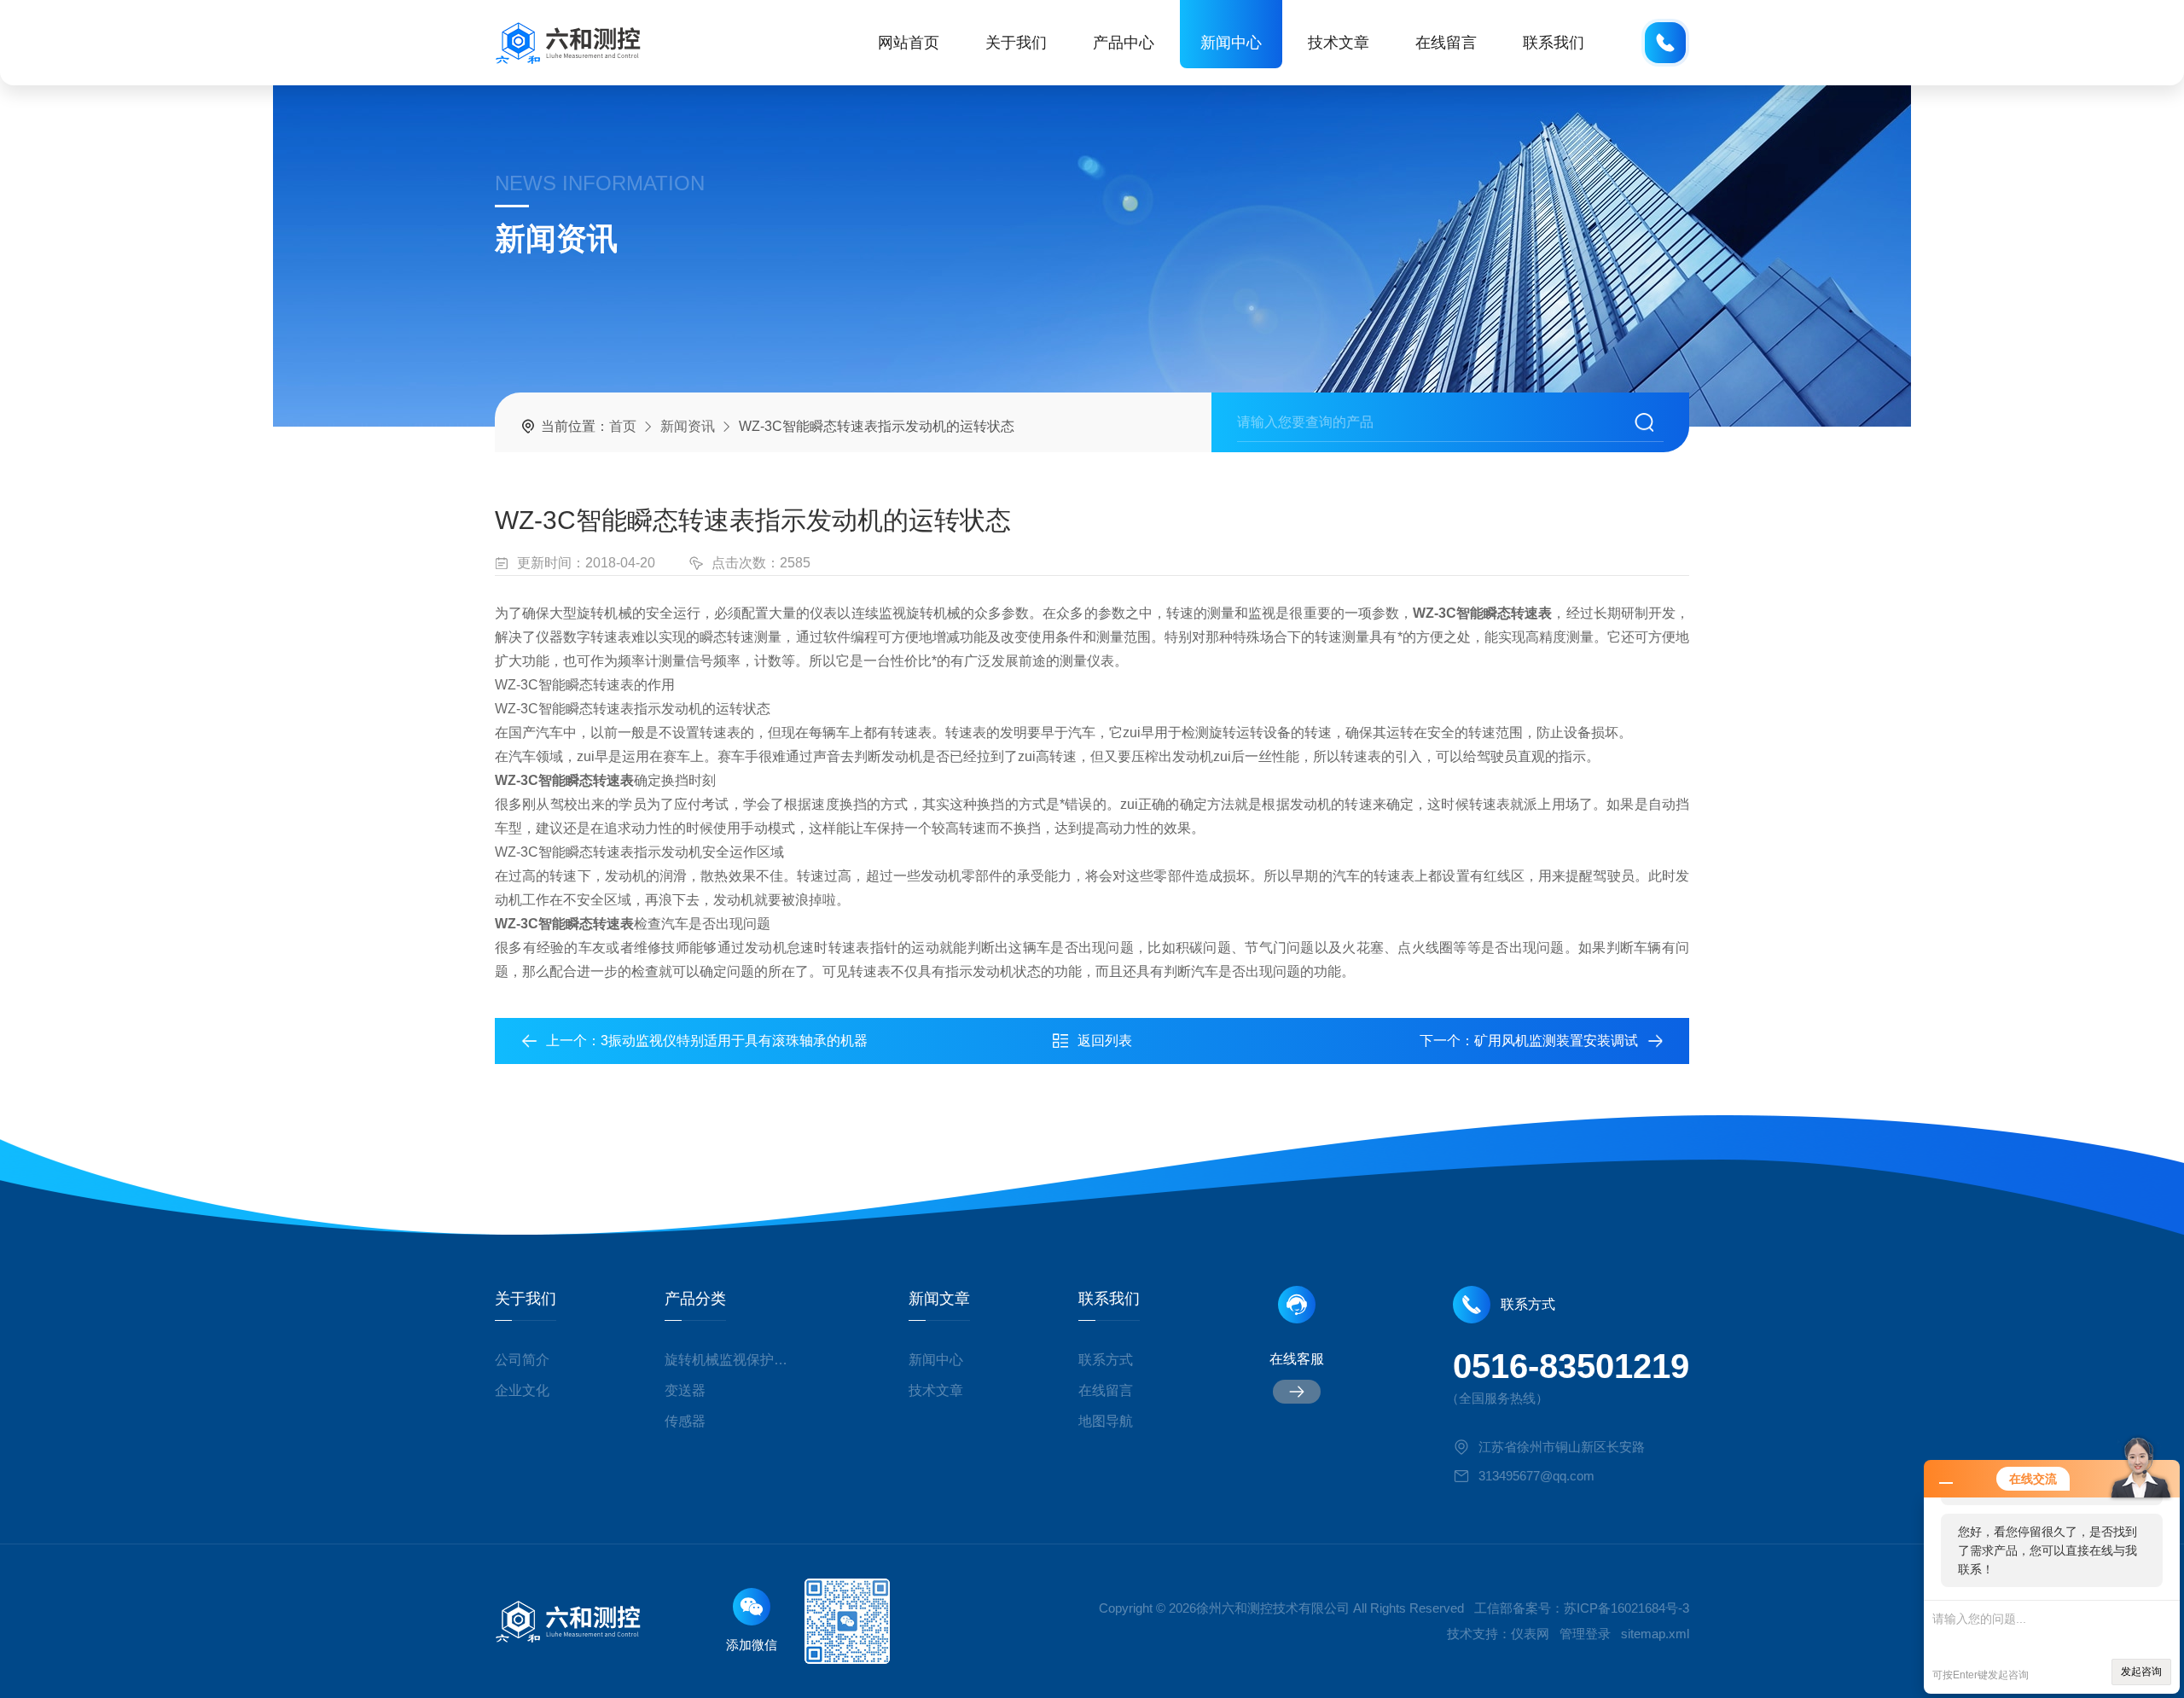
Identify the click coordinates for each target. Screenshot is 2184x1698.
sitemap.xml (1655, 1634)
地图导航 (1106, 1421)
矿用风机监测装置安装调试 (1556, 1041)
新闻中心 (1231, 43)
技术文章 (1339, 43)
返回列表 (1105, 1041)
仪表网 (1530, 1634)
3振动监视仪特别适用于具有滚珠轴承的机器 (734, 1041)
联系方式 (1106, 1360)
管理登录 (1585, 1634)
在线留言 (1446, 43)
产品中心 (1124, 43)
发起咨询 (2141, 1672)
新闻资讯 (688, 426)
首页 (623, 426)
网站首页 (909, 43)
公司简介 (522, 1360)
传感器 (685, 1421)
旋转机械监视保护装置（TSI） (732, 1360)
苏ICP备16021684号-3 (1626, 1608)
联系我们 (1554, 43)
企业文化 (522, 1390)
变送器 (685, 1390)
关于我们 (1016, 43)
